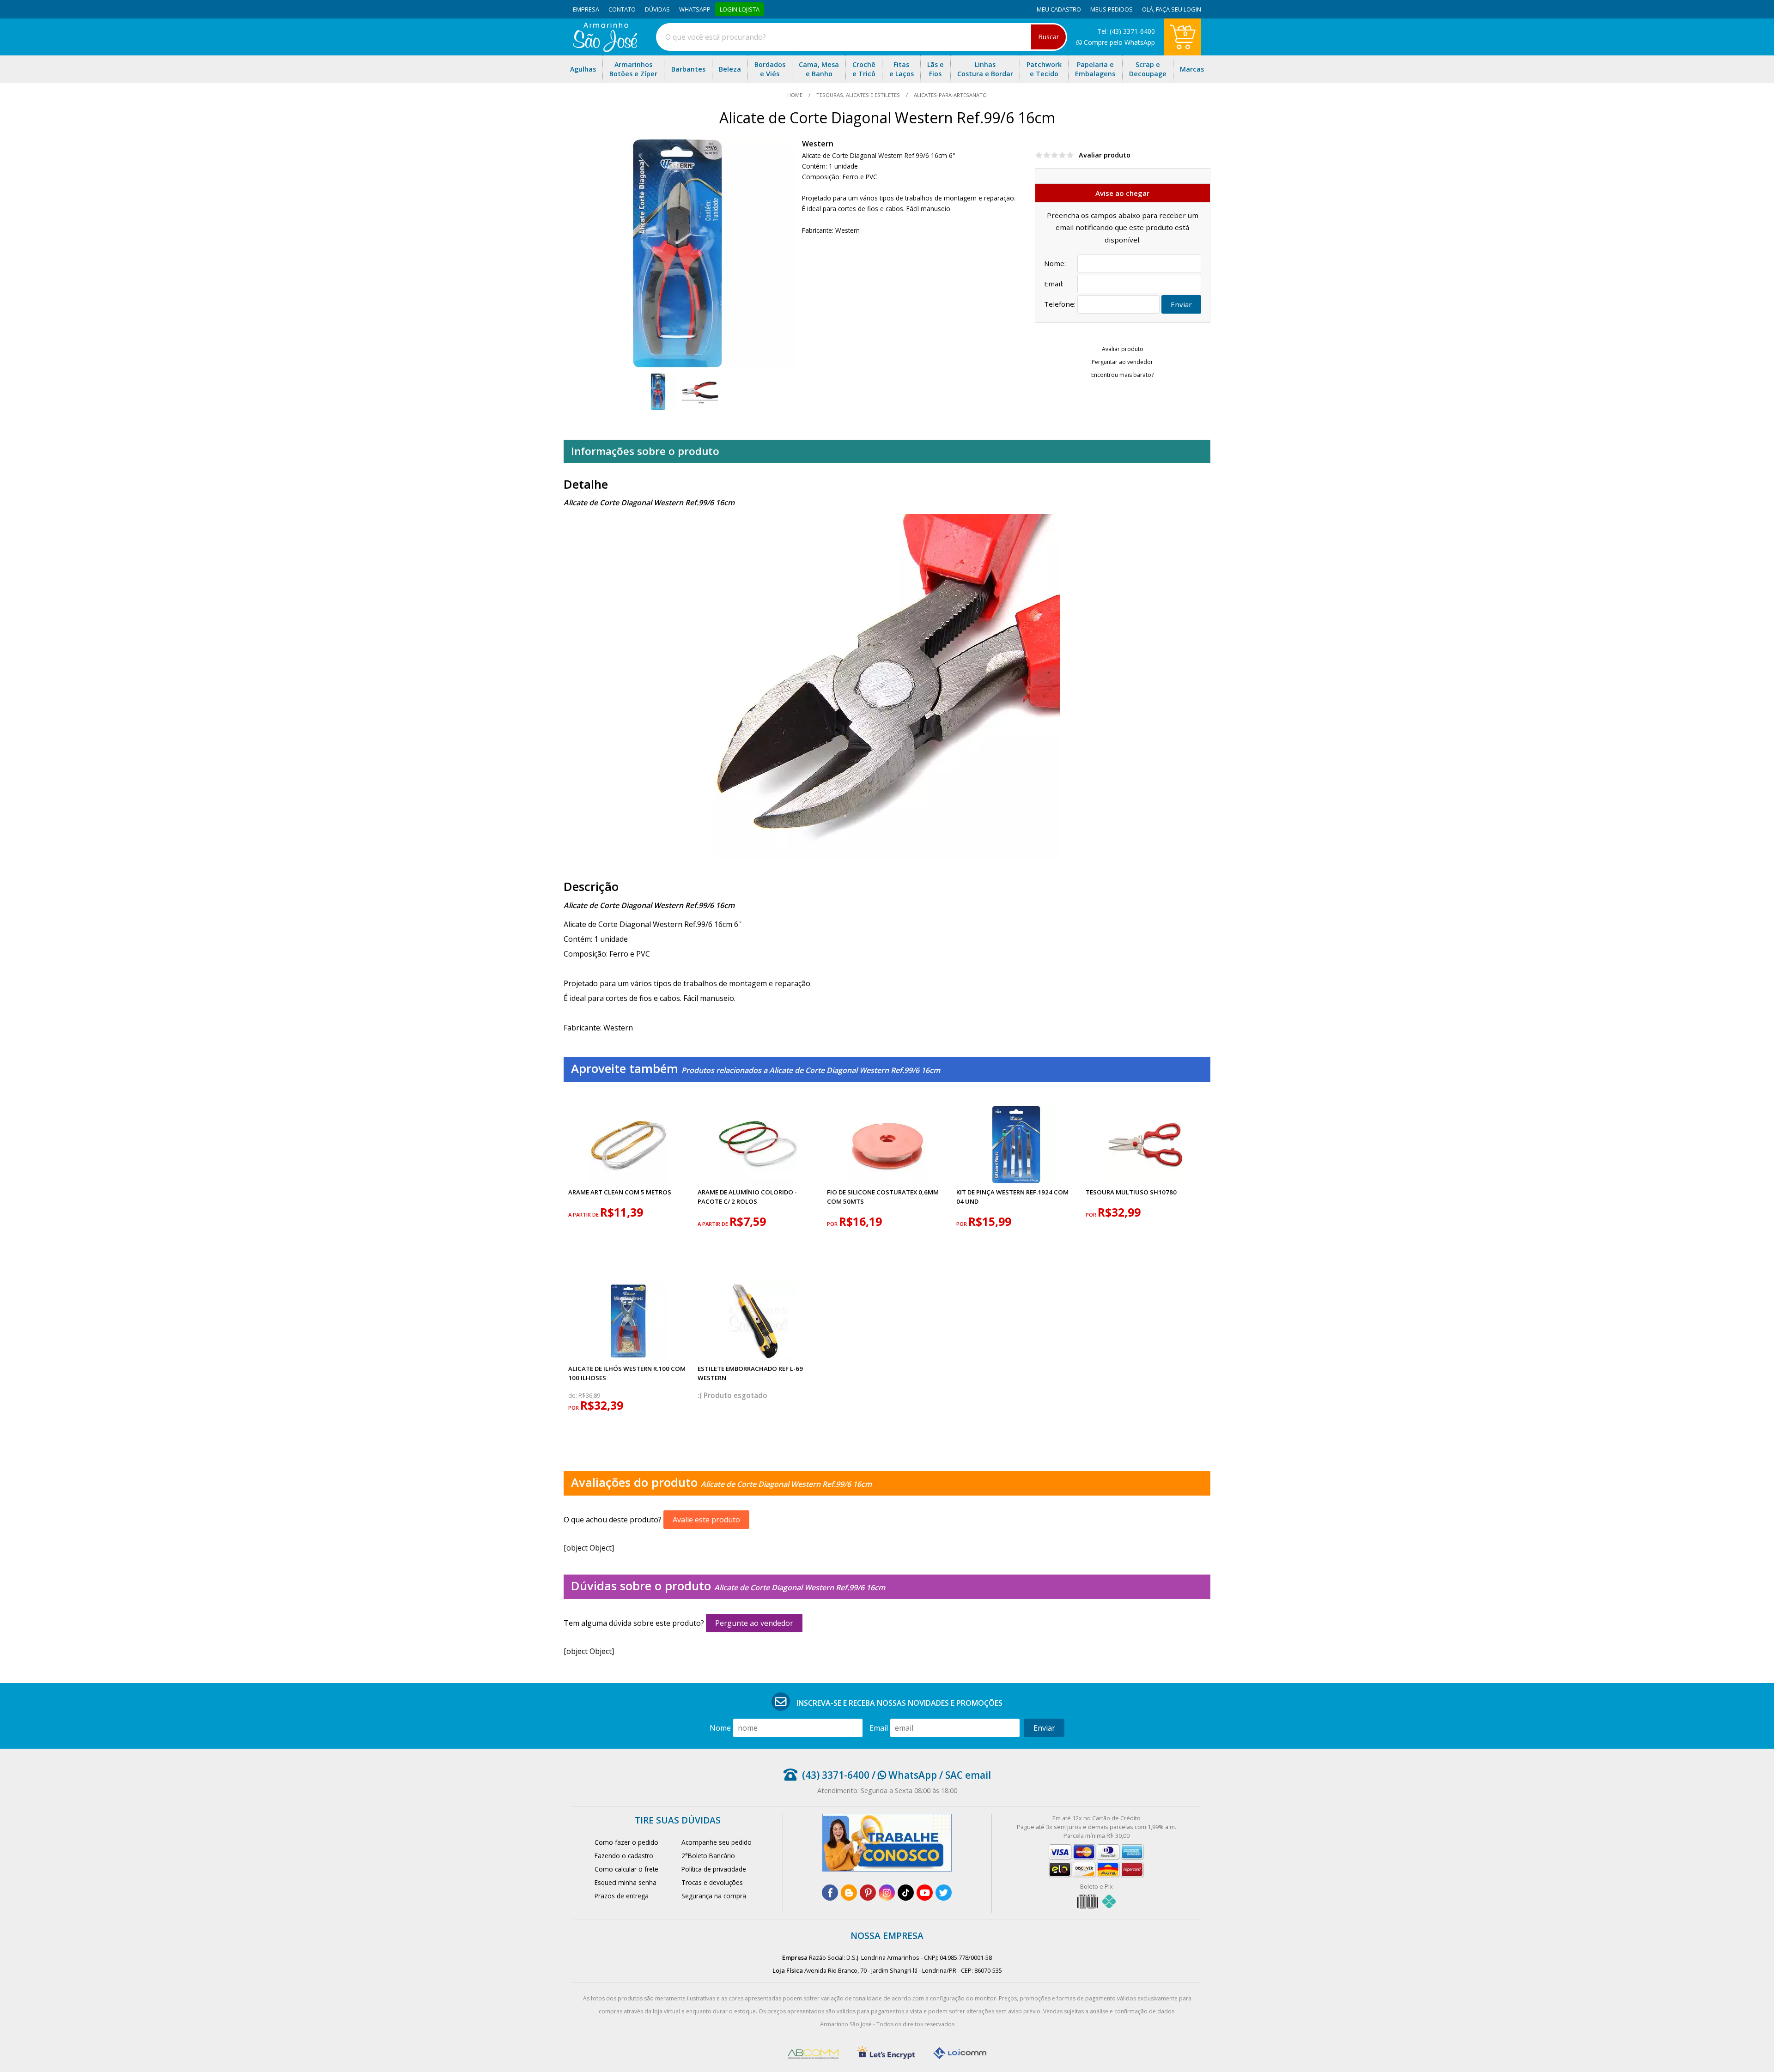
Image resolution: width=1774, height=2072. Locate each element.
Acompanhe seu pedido (717, 1842)
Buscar (1048, 37)
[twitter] (944, 1893)
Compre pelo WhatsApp (1118, 42)
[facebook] (830, 1893)
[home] (605, 49)
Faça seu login (1179, 9)
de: (573, 1396)
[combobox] (862, 37)
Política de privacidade (714, 1869)
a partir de (584, 1215)
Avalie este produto (706, 1520)
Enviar (1181, 304)
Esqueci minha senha (626, 1882)
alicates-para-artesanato (950, 95)
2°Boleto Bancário (708, 1856)
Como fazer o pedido (626, 1842)
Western (818, 144)
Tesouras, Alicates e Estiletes (858, 95)
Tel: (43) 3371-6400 (1126, 31)
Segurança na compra (714, 1896)
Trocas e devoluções (712, 1882)
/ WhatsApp (903, 1775)
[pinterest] (868, 1893)
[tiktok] (906, 1893)
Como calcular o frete (626, 1869)
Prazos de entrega (622, 1896)
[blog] (849, 1893)
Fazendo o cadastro (624, 1856)
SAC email (968, 1775)
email (879, 1728)
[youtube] (925, 1893)
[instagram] (887, 1893)
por (833, 1224)
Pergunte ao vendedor (754, 1623)
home (796, 95)
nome (720, 1728)
